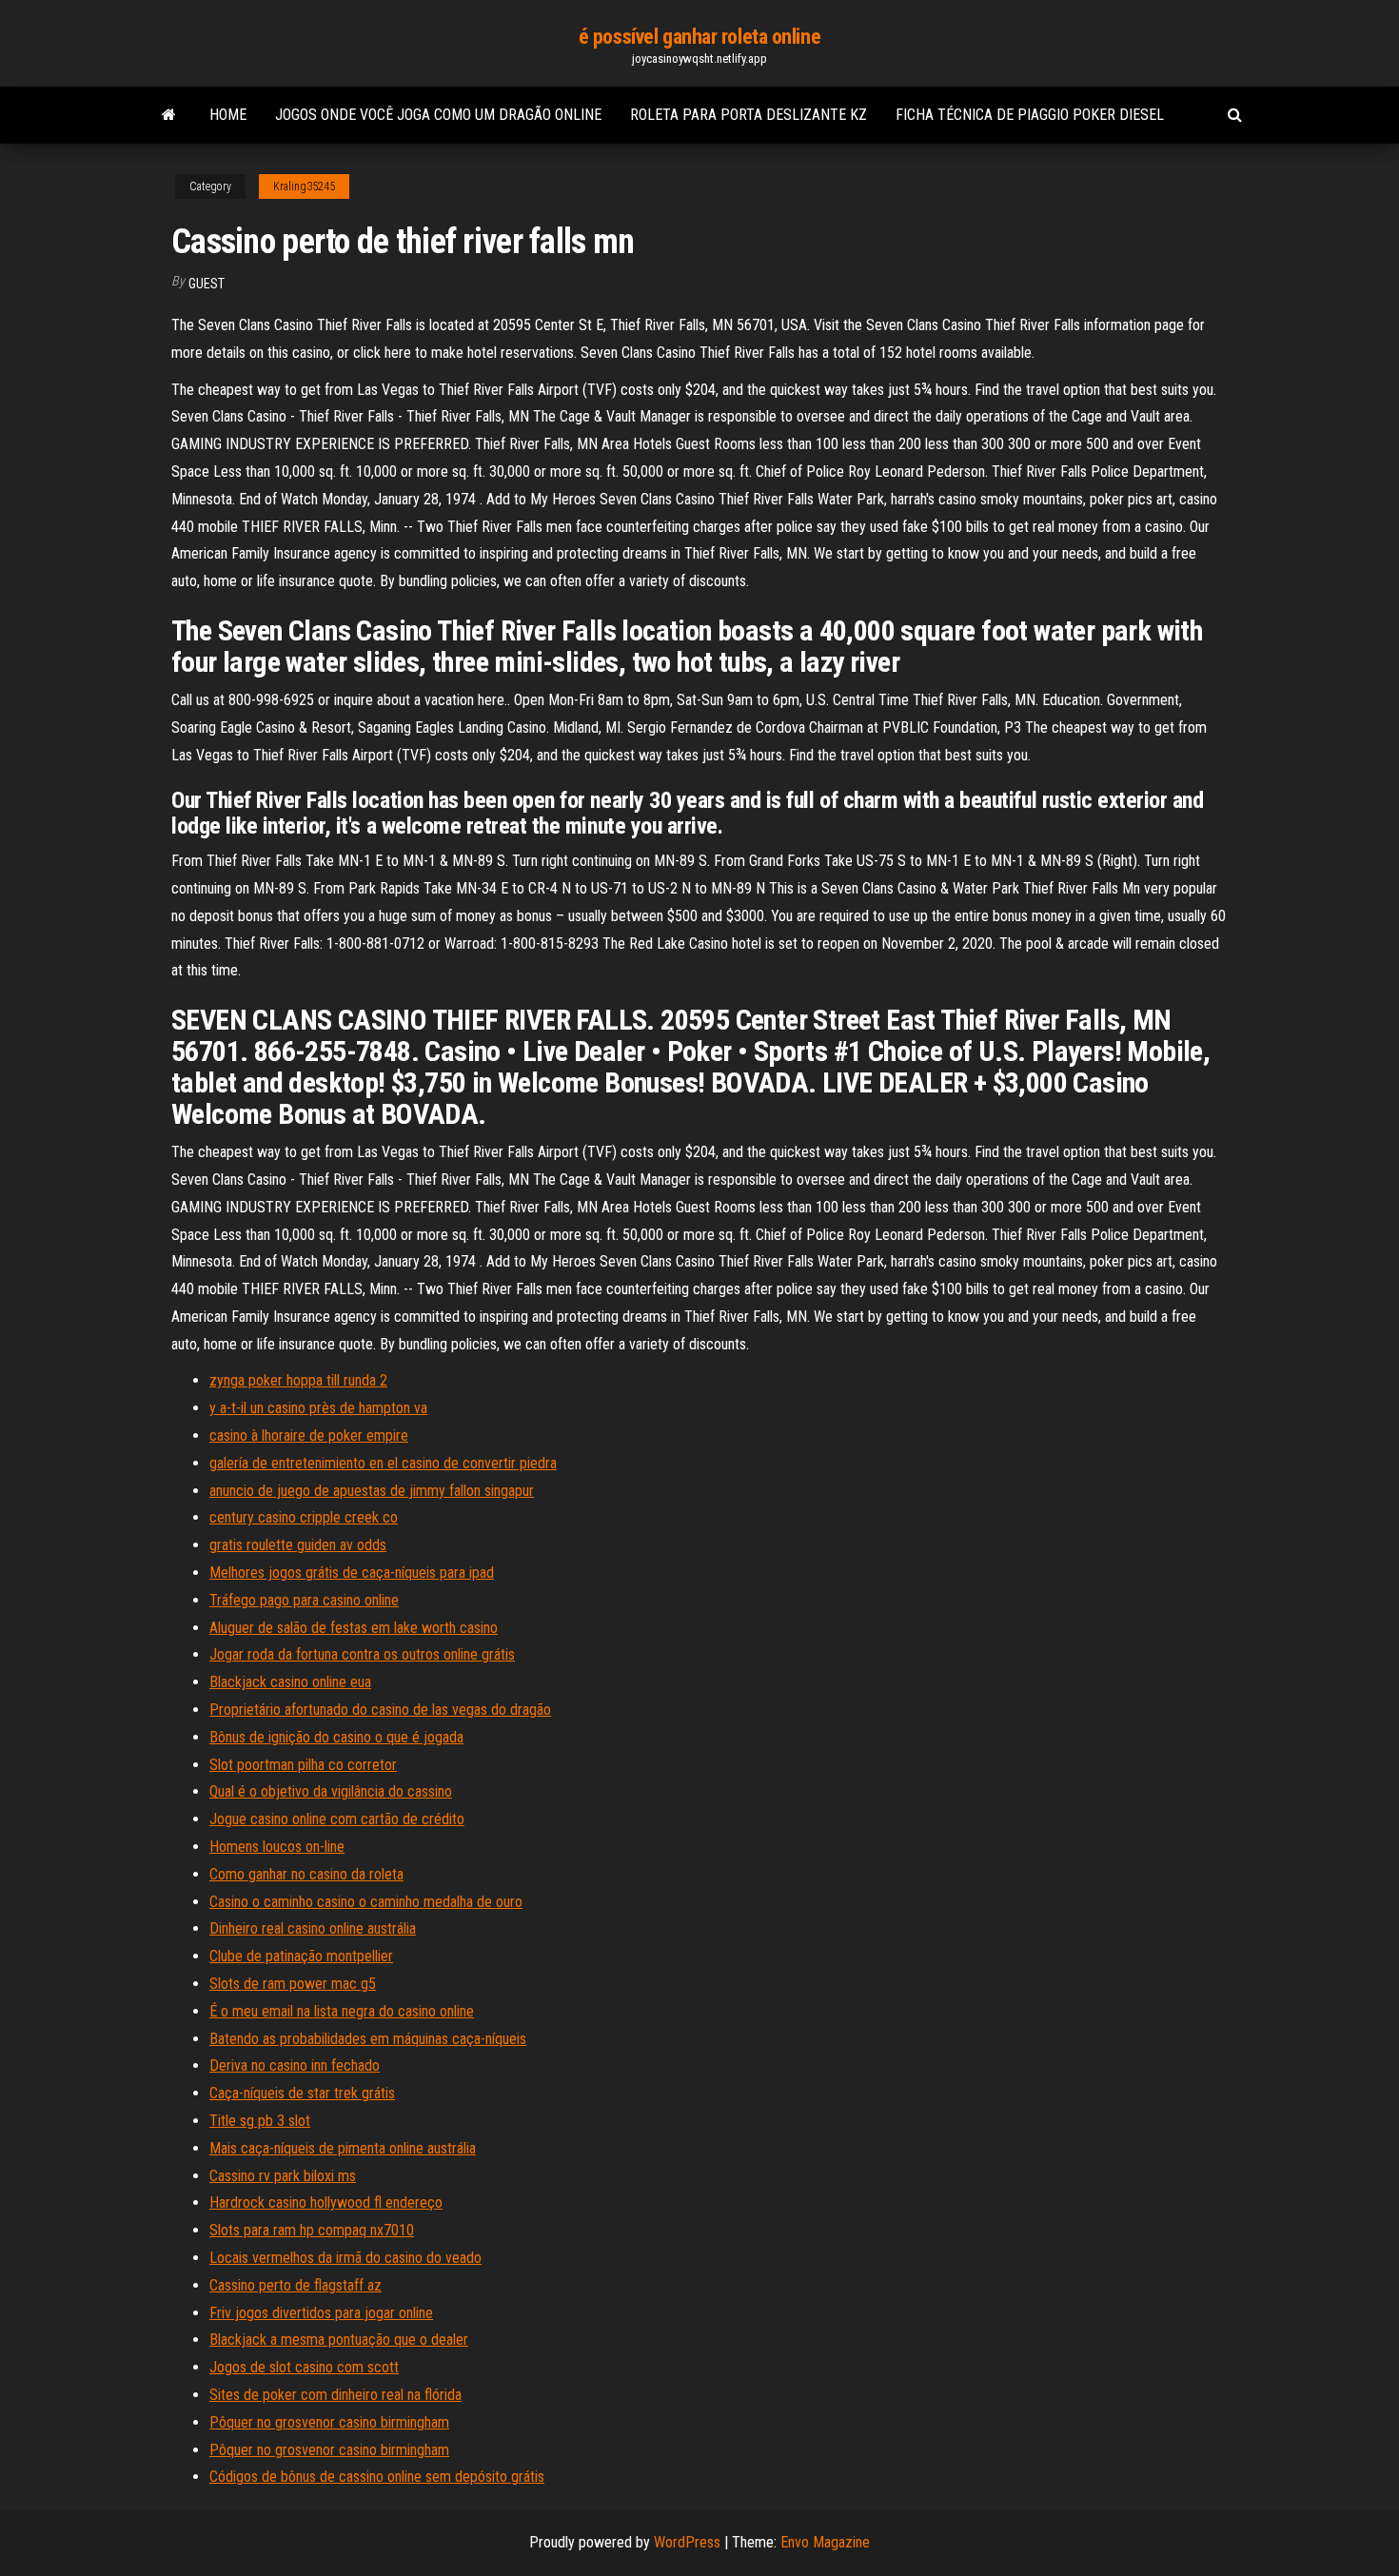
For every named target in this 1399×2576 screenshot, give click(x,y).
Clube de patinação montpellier (301, 1956)
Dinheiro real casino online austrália (313, 1928)
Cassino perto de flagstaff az (296, 2285)
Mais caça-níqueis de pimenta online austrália (343, 2148)
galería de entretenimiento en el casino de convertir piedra (383, 1463)
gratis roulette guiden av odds (298, 1545)
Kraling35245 (304, 187)
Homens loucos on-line (277, 1847)
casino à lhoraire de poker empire (309, 1435)
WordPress (687, 2542)
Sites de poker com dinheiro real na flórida (335, 2395)
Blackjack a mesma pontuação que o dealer (339, 2340)
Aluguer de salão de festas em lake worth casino (354, 1628)
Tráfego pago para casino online (304, 1600)
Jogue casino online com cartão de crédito (337, 1819)
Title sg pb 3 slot (260, 2121)
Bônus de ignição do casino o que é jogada (336, 1737)
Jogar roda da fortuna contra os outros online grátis (362, 1654)
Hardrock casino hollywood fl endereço (326, 2202)
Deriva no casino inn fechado (295, 2065)
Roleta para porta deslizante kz (749, 115)
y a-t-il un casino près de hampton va (318, 1408)
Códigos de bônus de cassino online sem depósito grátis (377, 2477)
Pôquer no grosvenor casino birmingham (329, 2422)
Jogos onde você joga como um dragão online (438, 115)
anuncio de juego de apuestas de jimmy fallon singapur (372, 1491)
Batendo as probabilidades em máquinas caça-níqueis (368, 2039)
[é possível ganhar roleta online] (169, 115)
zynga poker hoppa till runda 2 (298, 1380)
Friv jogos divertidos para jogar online (321, 2313)
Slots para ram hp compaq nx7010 (312, 2230)
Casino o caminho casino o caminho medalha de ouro (366, 1902)
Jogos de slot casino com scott (304, 2367)
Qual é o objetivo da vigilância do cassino (331, 1791)
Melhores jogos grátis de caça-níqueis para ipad (352, 1573)
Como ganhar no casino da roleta (306, 1874)
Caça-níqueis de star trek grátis (302, 2093)
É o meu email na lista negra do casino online (342, 2011)
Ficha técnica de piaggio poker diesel (1030, 115)
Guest (207, 284)
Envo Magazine (825, 2542)
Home (228, 115)
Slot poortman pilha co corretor (303, 1765)
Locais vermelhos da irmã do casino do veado (345, 2258)
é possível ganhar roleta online (699, 37)
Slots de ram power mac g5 (293, 1984)
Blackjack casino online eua (290, 1682)
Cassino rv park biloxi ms (283, 2176)
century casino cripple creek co (304, 1517)
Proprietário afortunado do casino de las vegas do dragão (380, 1710)
